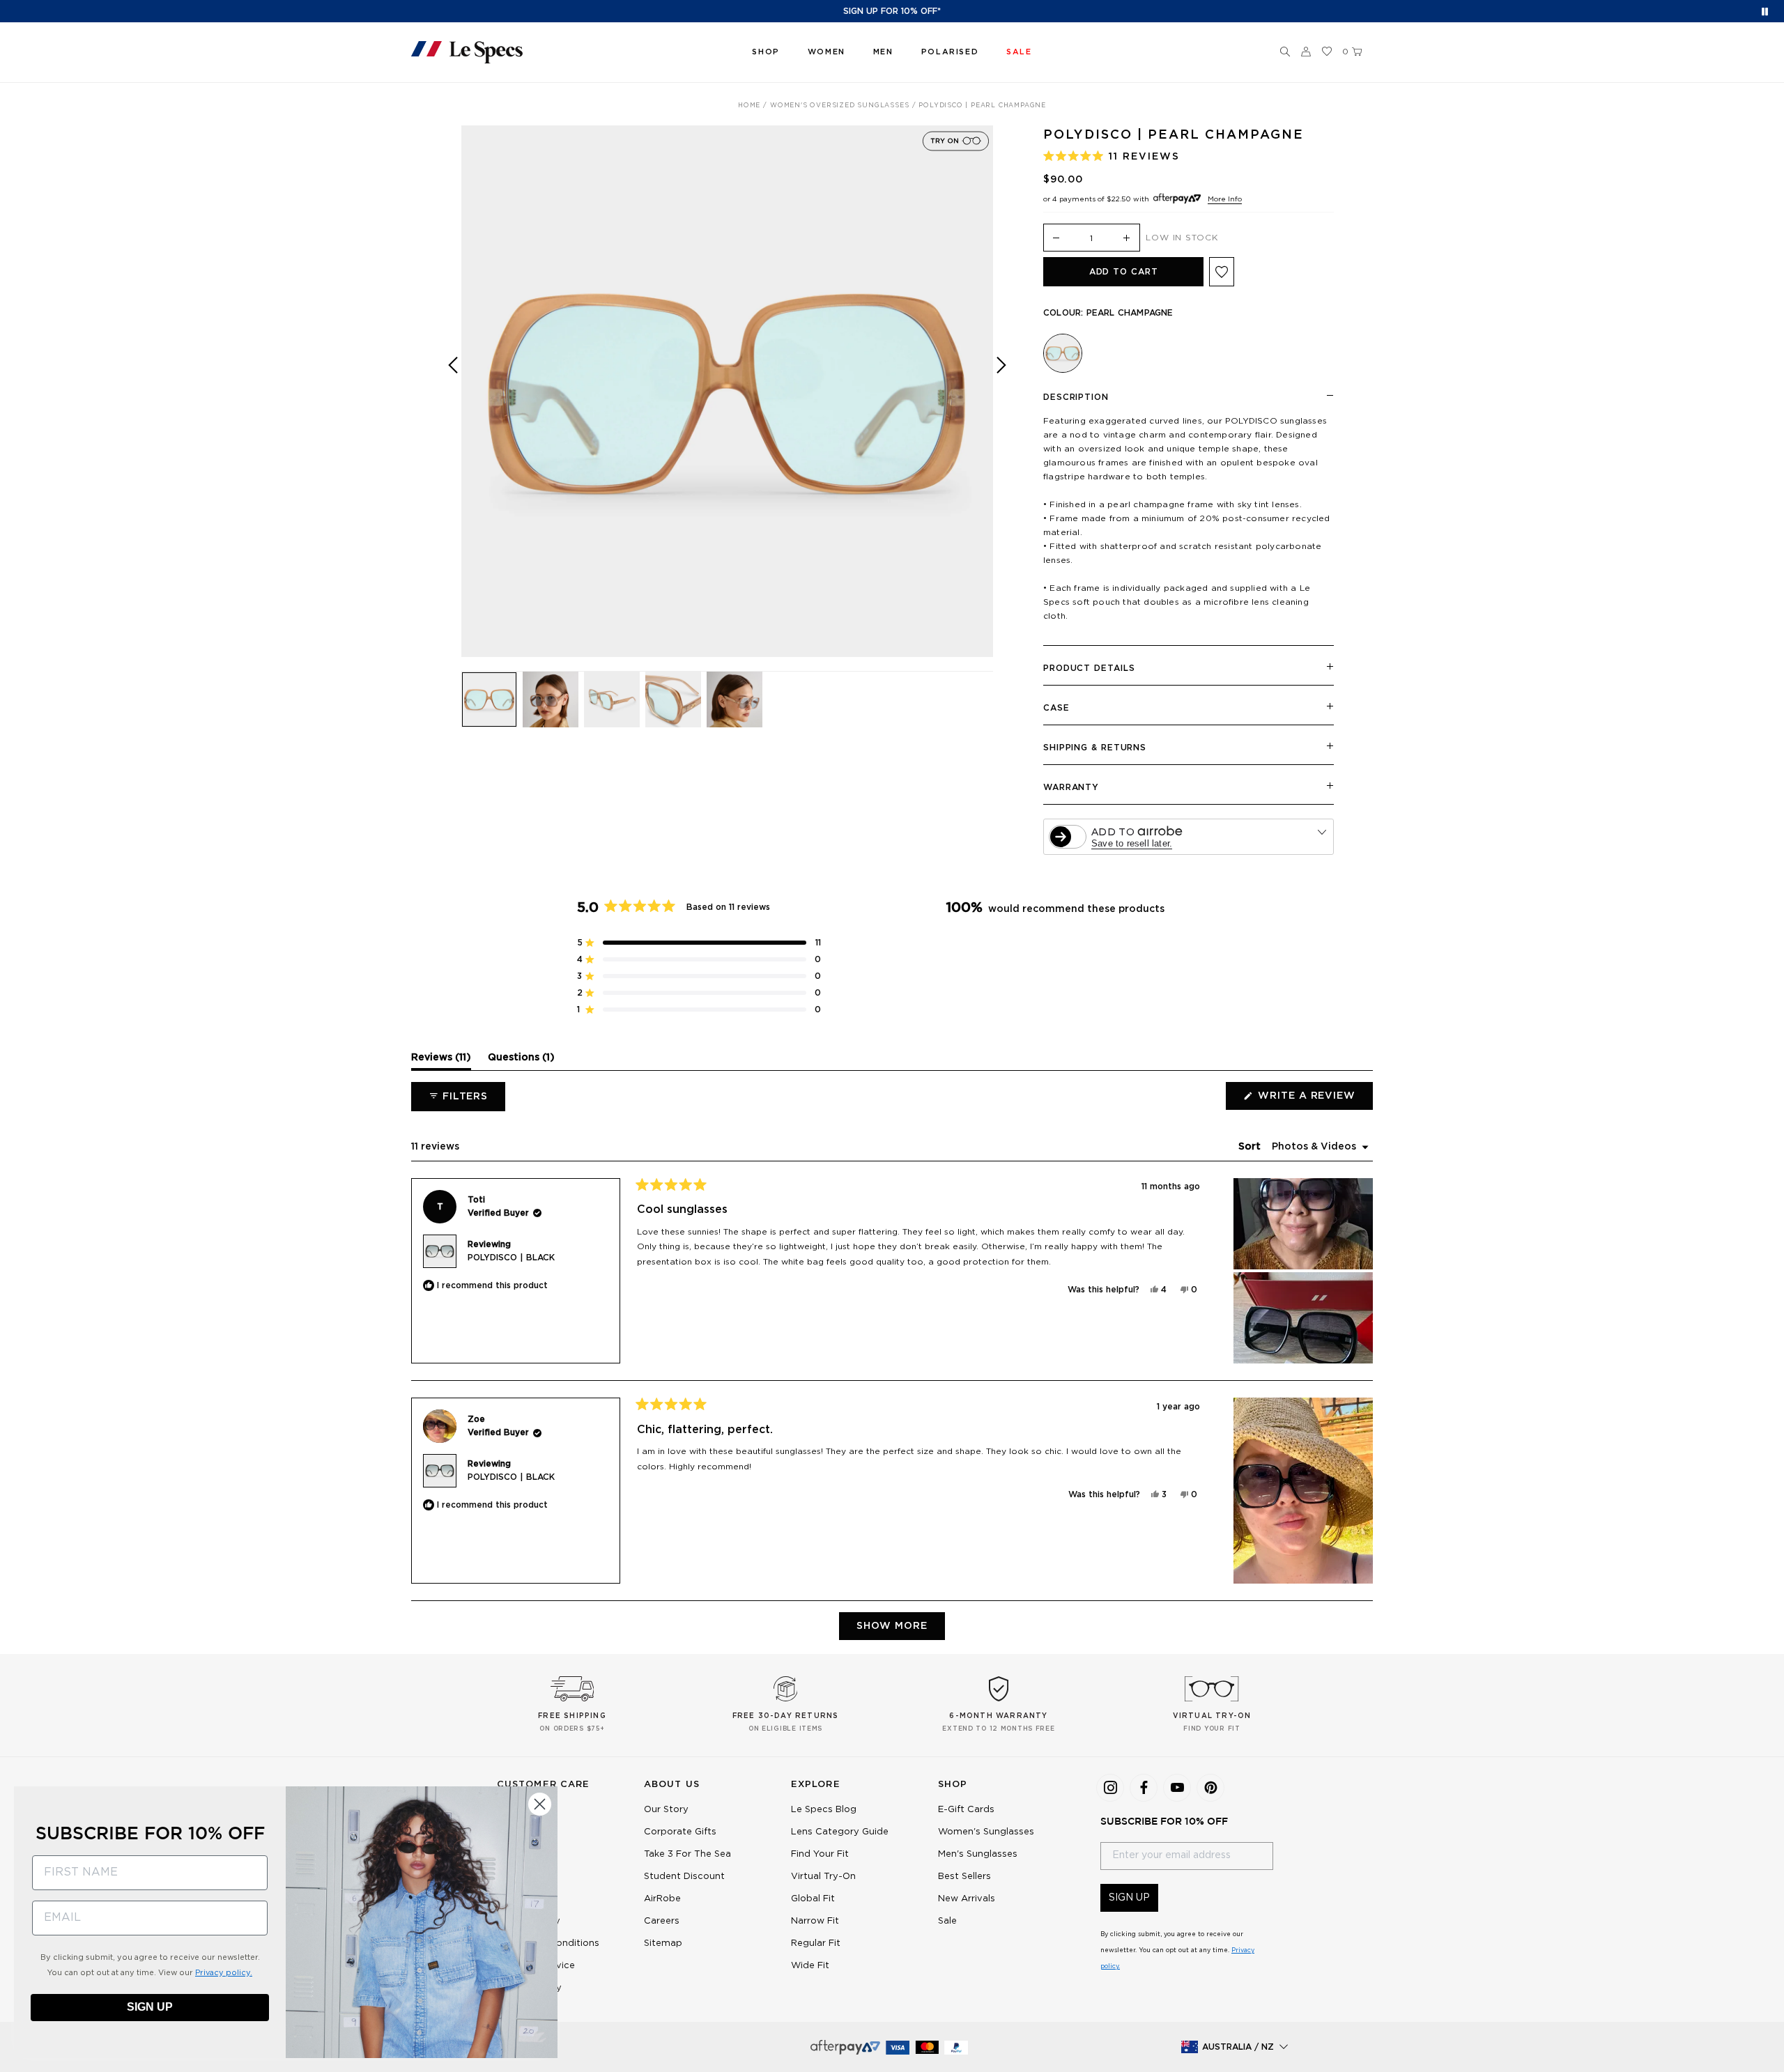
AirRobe (662, 1899)
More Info (1225, 199)
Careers (662, 1921)
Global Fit (813, 1899)
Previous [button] (453, 401)
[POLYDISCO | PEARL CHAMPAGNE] (1063, 353)
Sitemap (663, 1943)
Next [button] (1001, 401)
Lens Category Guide (840, 1832)
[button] (1285, 52)
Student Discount (684, 1877)
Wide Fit (810, 1966)
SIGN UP (1129, 1898)
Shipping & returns (1095, 748)
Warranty (1071, 787)
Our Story (666, 1810)
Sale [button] (1019, 52)
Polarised (950, 52)
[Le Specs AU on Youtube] (1177, 1788)
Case (1056, 708)
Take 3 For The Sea (687, 1854)
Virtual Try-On (823, 1877)
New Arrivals (967, 1899)
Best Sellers (964, 1877)
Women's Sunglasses (986, 1832)
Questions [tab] (521, 1061)
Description (1076, 397)
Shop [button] (766, 52)
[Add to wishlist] (1222, 272)
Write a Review (1314, 1100)
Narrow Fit (815, 1921)
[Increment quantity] (1127, 239)
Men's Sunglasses (978, 1854)
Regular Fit (816, 1943)
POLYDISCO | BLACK (511, 1258)
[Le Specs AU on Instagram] (1110, 1788)
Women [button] (826, 52)
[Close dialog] (540, 1804)
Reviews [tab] (441, 1061)
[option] (727, 391)
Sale (947, 1921)
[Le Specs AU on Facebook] (1144, 1788)
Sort (1251, 1147)
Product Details (1089, 668)
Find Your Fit (820, 1854)
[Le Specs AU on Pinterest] (1210, 1788)
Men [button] (883, 52)
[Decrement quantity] (1056, 239)
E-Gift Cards (966, 1810)
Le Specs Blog (824, 1810)
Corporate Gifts (680, 1832)
